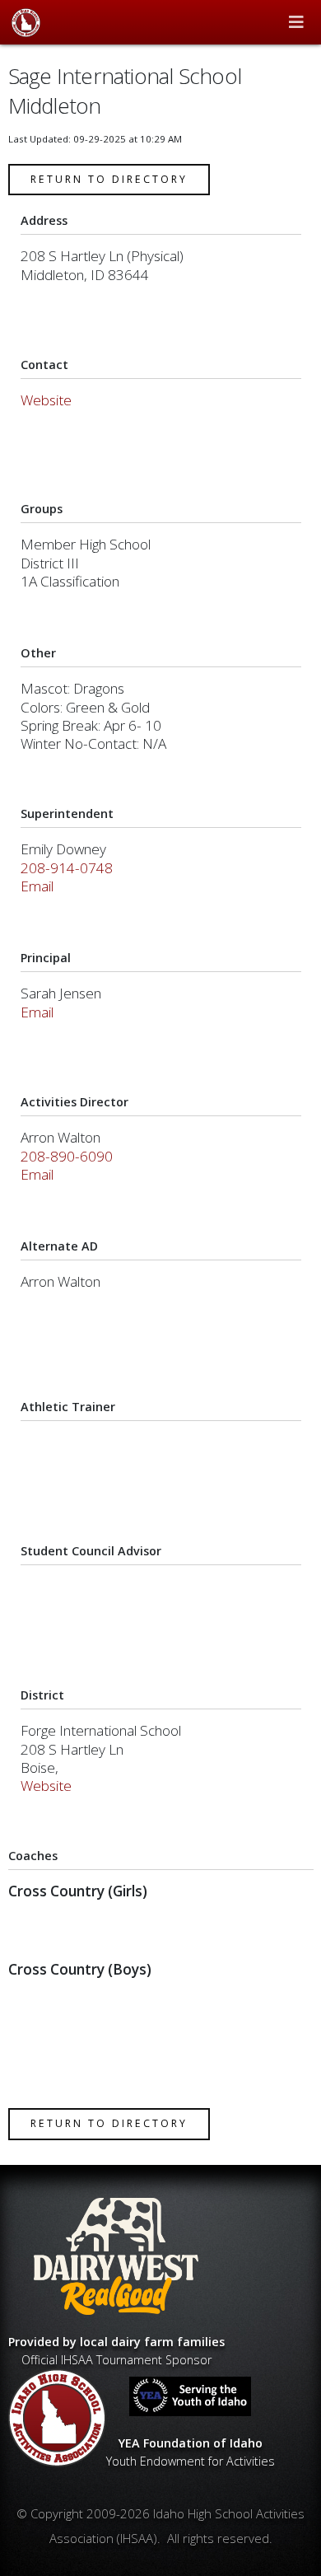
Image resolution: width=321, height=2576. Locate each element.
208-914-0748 (67, 868)
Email (37, 886)
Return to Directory (109, 179)
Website (46, 400)
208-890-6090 (67, 1156)
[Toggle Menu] (296, 22)
